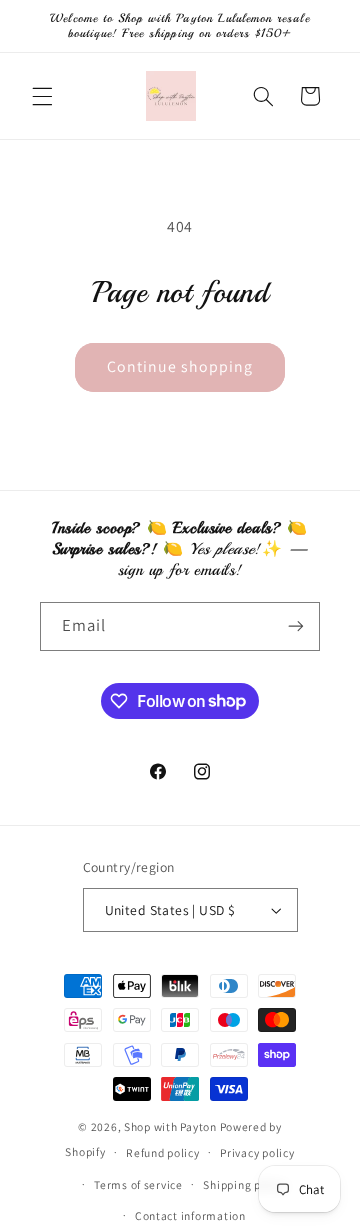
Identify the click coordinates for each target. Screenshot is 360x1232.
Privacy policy (257, 1152)
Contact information (190, 1215)
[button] (42, 96)
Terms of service (138, 1184)
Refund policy (163, 1152)
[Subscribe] (296, 626)
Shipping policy (244, 1184)
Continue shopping (180, 366)
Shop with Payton (170, 1126)
